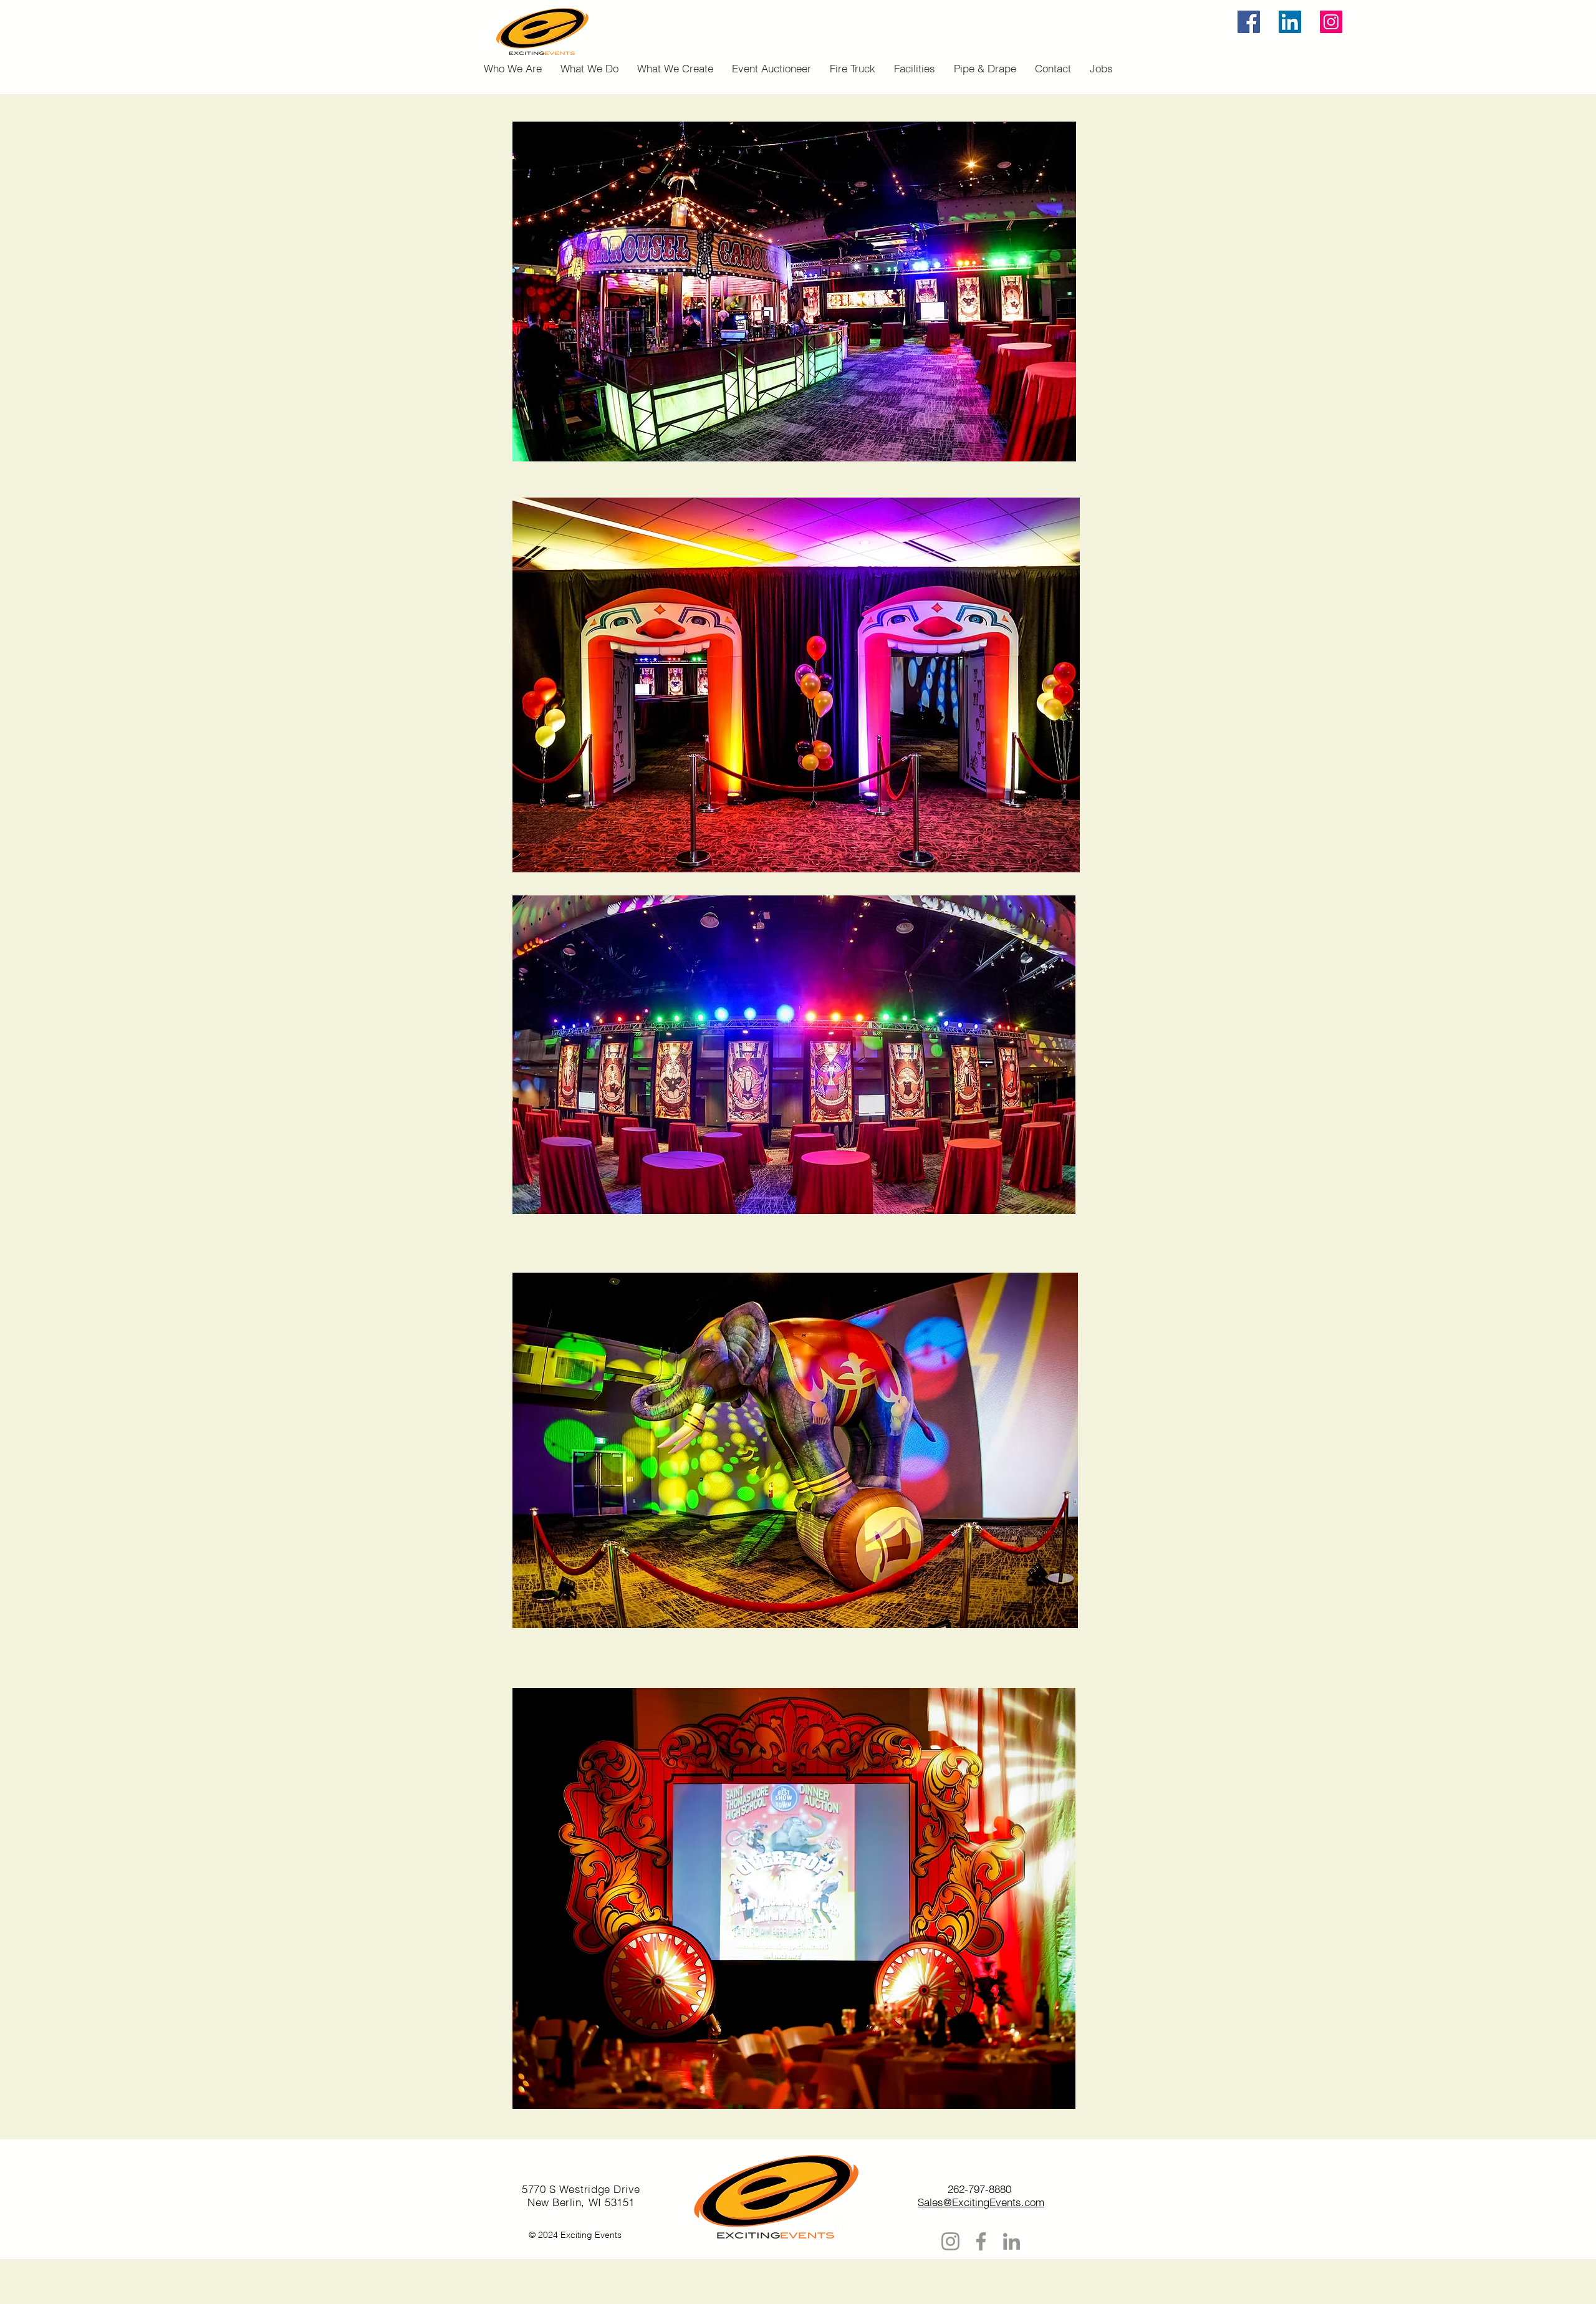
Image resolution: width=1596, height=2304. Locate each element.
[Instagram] (1331, 22)
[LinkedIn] (1290, 22)
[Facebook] (1249, 22)
